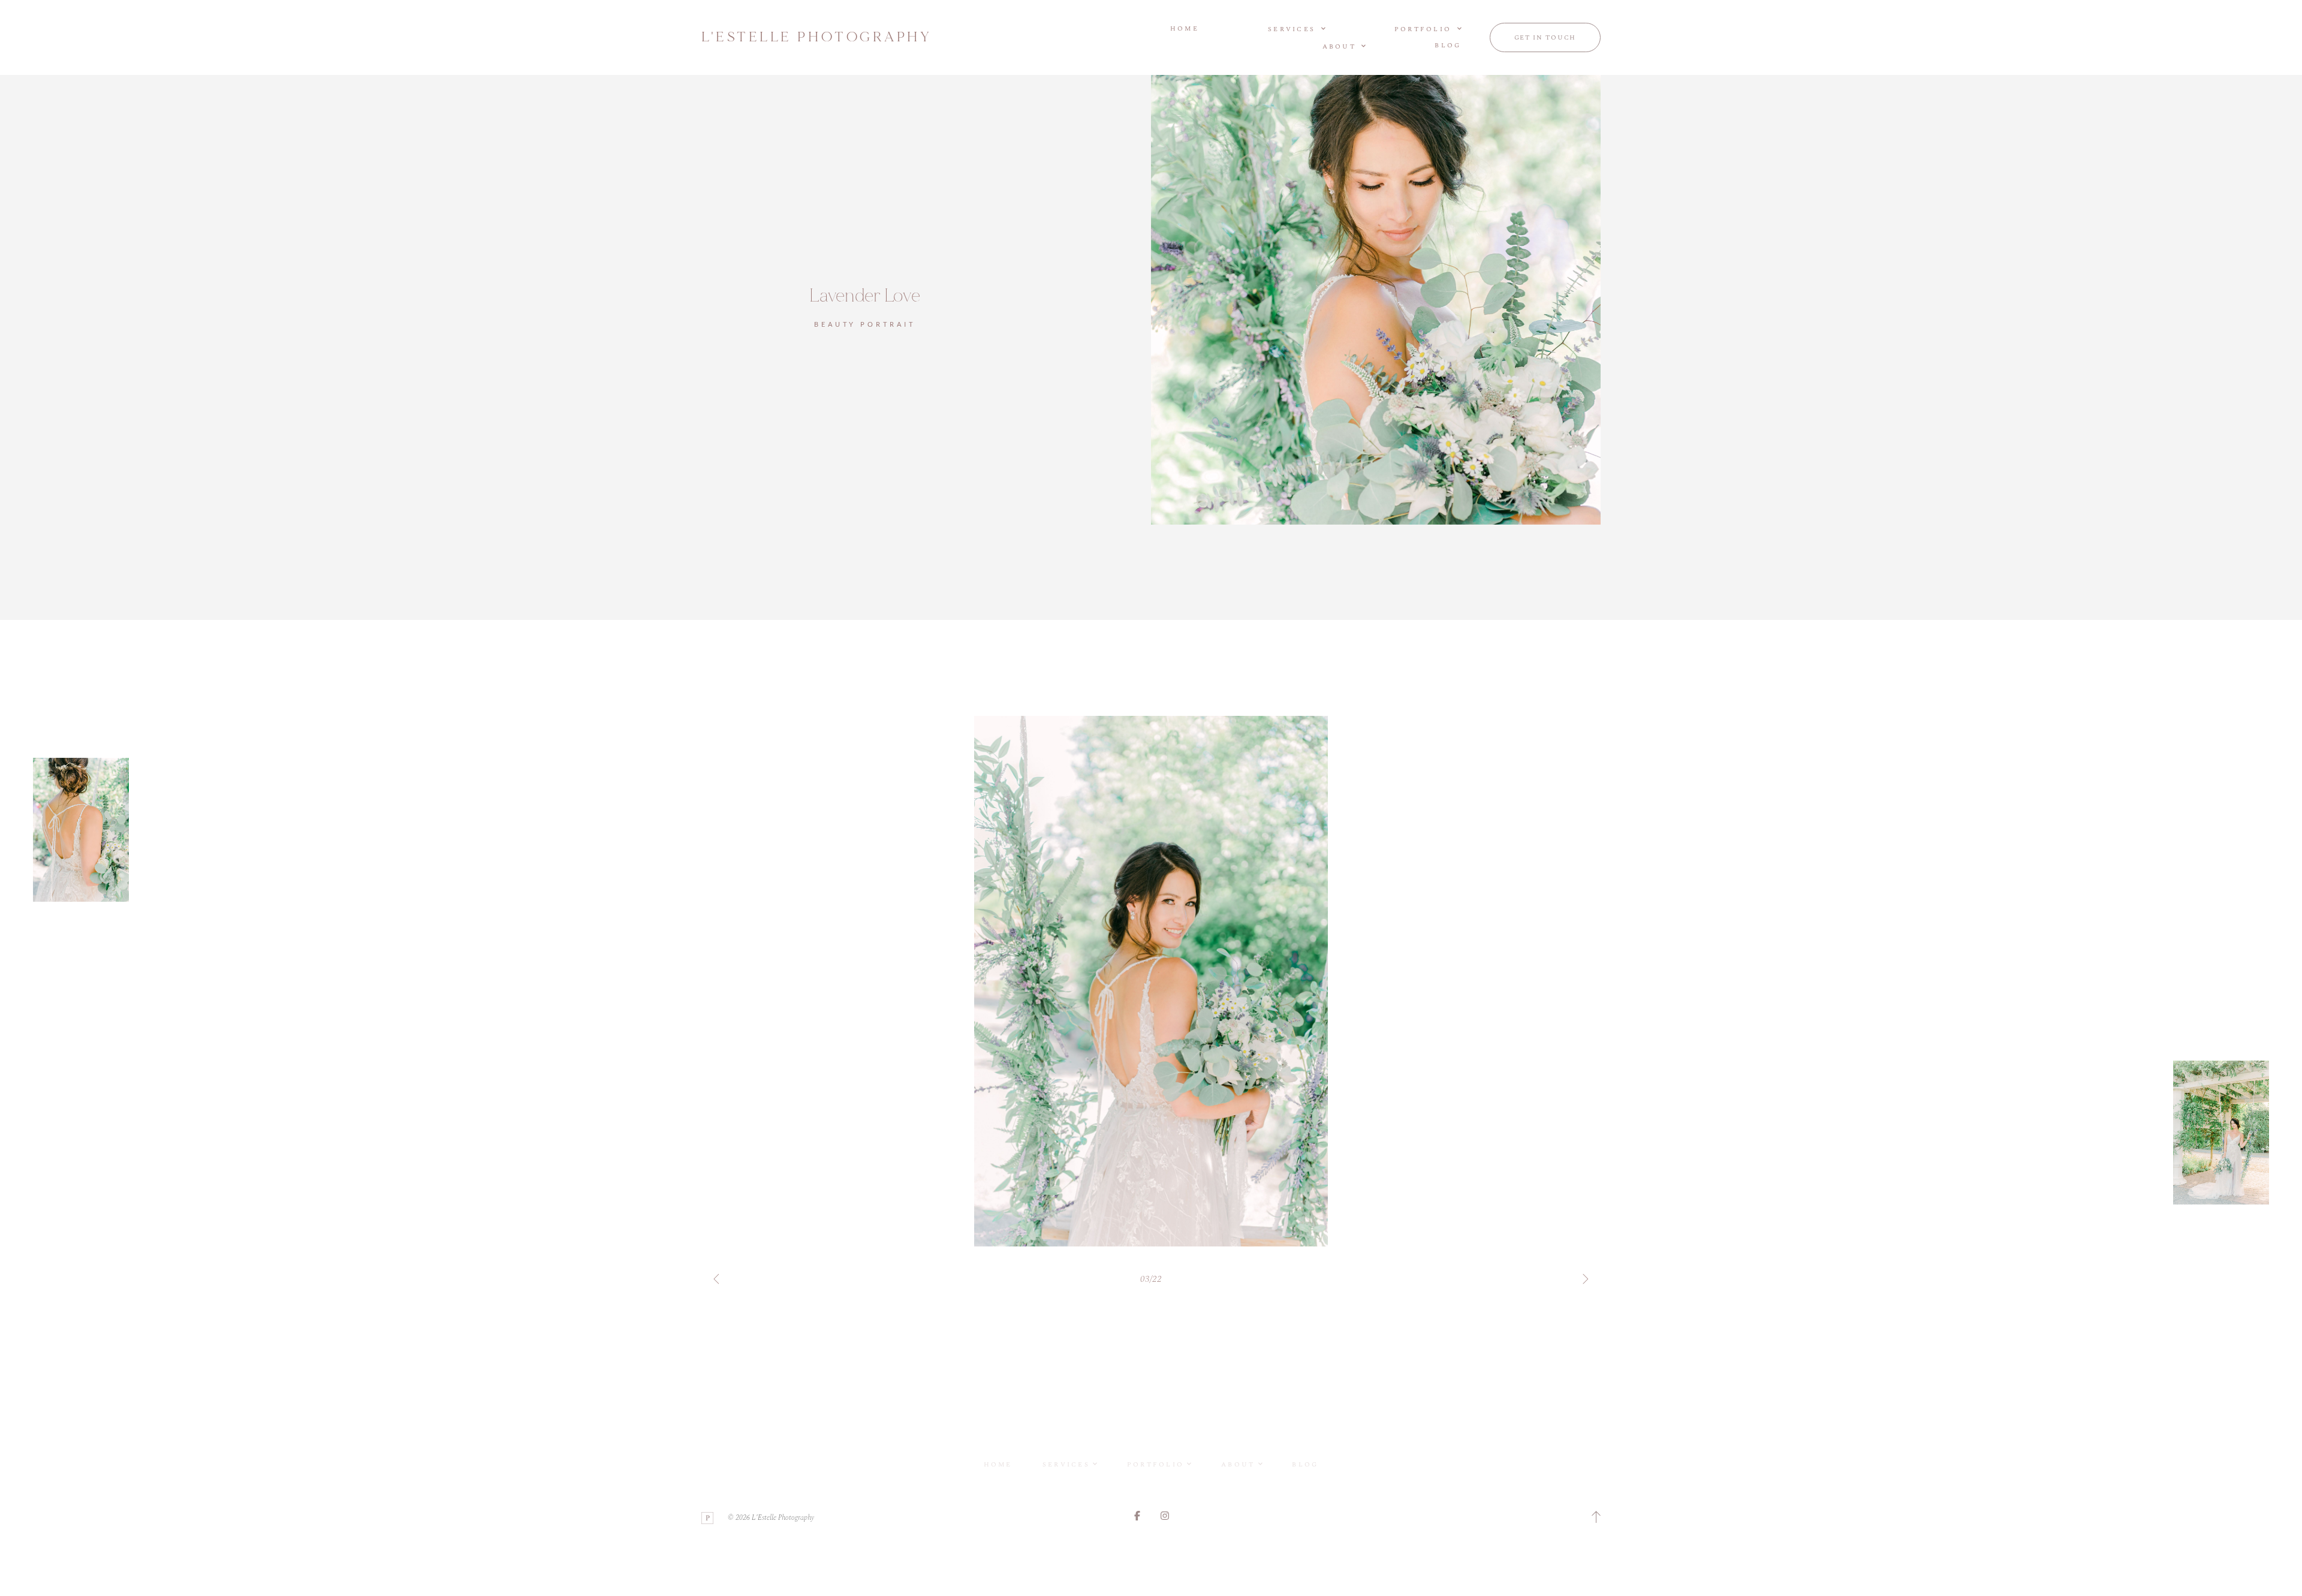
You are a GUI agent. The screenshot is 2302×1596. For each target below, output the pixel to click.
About (1238, 1464)
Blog (1448, 46)
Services (1066, 1464)
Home (1185, 29)
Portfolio (1156, 1464)
